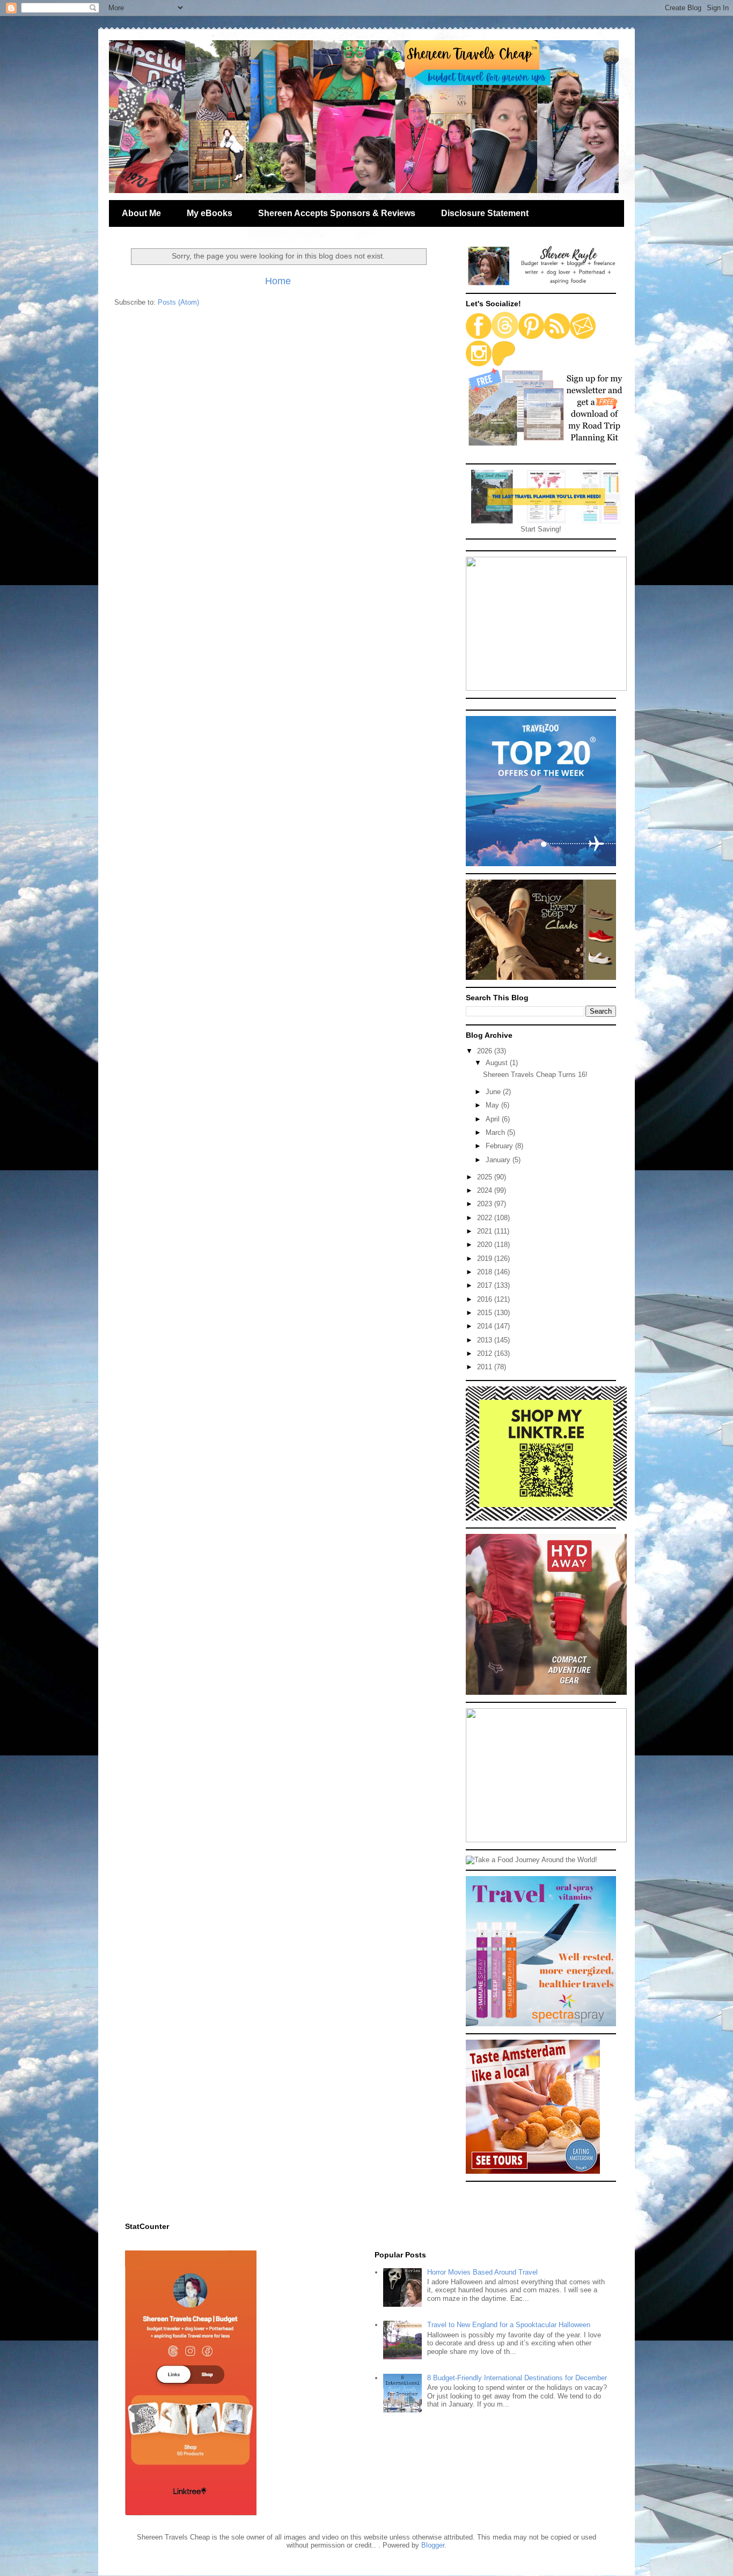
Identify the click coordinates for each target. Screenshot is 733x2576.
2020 (486, 1245)
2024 (486, 1190)
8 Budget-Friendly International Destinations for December (517, 2378)
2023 (486, 1204)
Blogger (433, 2545)
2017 (486, 1285)
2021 (486, 1231)
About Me (141, 213)
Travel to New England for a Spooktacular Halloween (509, 2325)
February (500, 1146)
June (494, 1092)
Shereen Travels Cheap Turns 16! (535, 1075)
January (499, 1160)
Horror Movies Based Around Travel (482, 2272)
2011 (486, 1367)
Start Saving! (541, 529)
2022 (486, 1218)
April (494, 1119)
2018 (486, 1272)
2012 (486, 1353)
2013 (486, 1340)
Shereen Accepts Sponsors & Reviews (337, 213)
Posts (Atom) (178, 302)
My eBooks (210, 213)
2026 (486, 1051)
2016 (486, 1299)
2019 (486, 1259)
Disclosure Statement (485, 213)
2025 (486, 1177)
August (498, 1063)
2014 (486, 1326)
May (493, 1105)
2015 (486, 1313)
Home (278, 281)
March (496, 1132)
